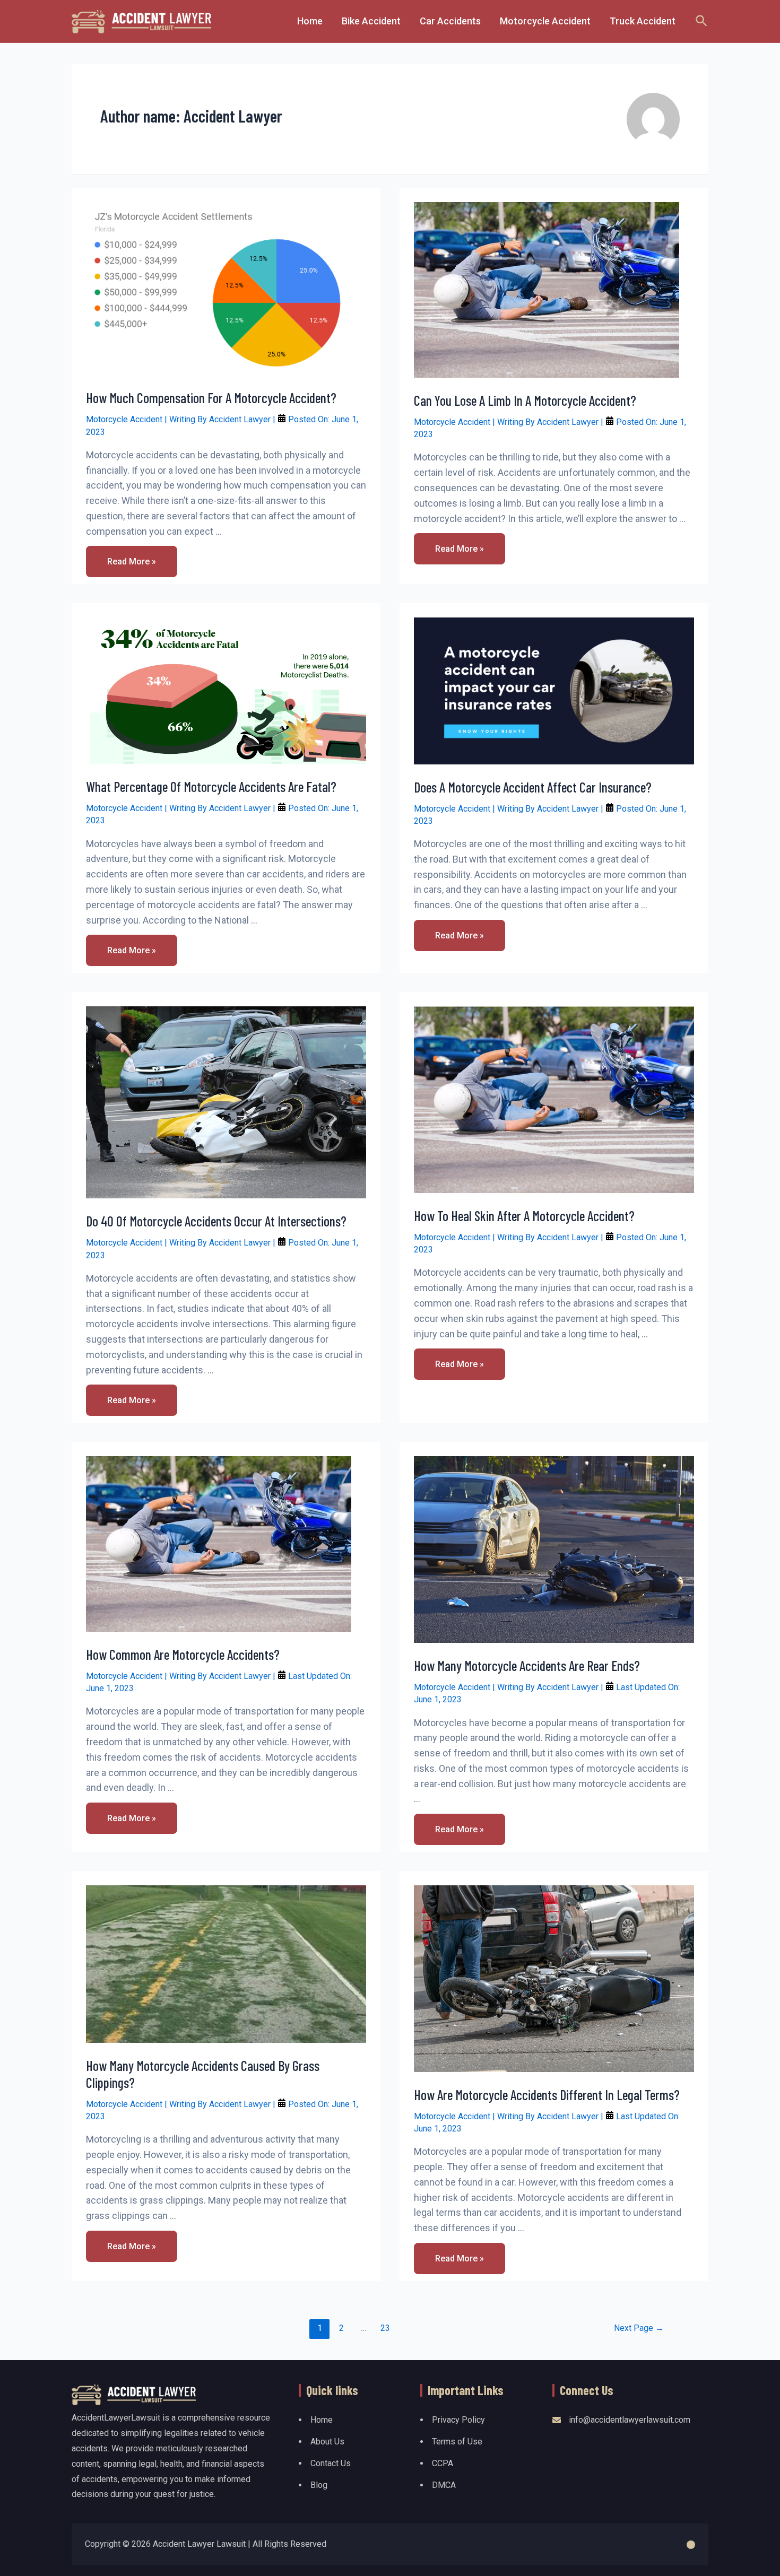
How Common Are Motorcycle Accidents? (183, 1654)
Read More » (135, 565)
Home (322, 2420)
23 (385, 2328)
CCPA (443, 2463)
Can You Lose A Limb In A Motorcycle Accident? (525, 400)
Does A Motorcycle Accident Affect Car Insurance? (533, 787)
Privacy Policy (458, 2420)
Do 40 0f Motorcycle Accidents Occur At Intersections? (216, 1221)
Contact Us (331, 2463)
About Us (327, 2442)
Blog (319, 2485)
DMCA (444, 2485)
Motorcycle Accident (124, 419)
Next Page (639, 2328)
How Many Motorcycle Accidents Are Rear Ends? (527, 1665)
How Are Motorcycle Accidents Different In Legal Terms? (547, 2095)
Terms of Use (457, 2442)
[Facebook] (691, 2545)
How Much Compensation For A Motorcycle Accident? (211, 398)
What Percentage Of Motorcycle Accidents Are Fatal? (211, 786)
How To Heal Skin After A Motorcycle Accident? (524, 1216)
